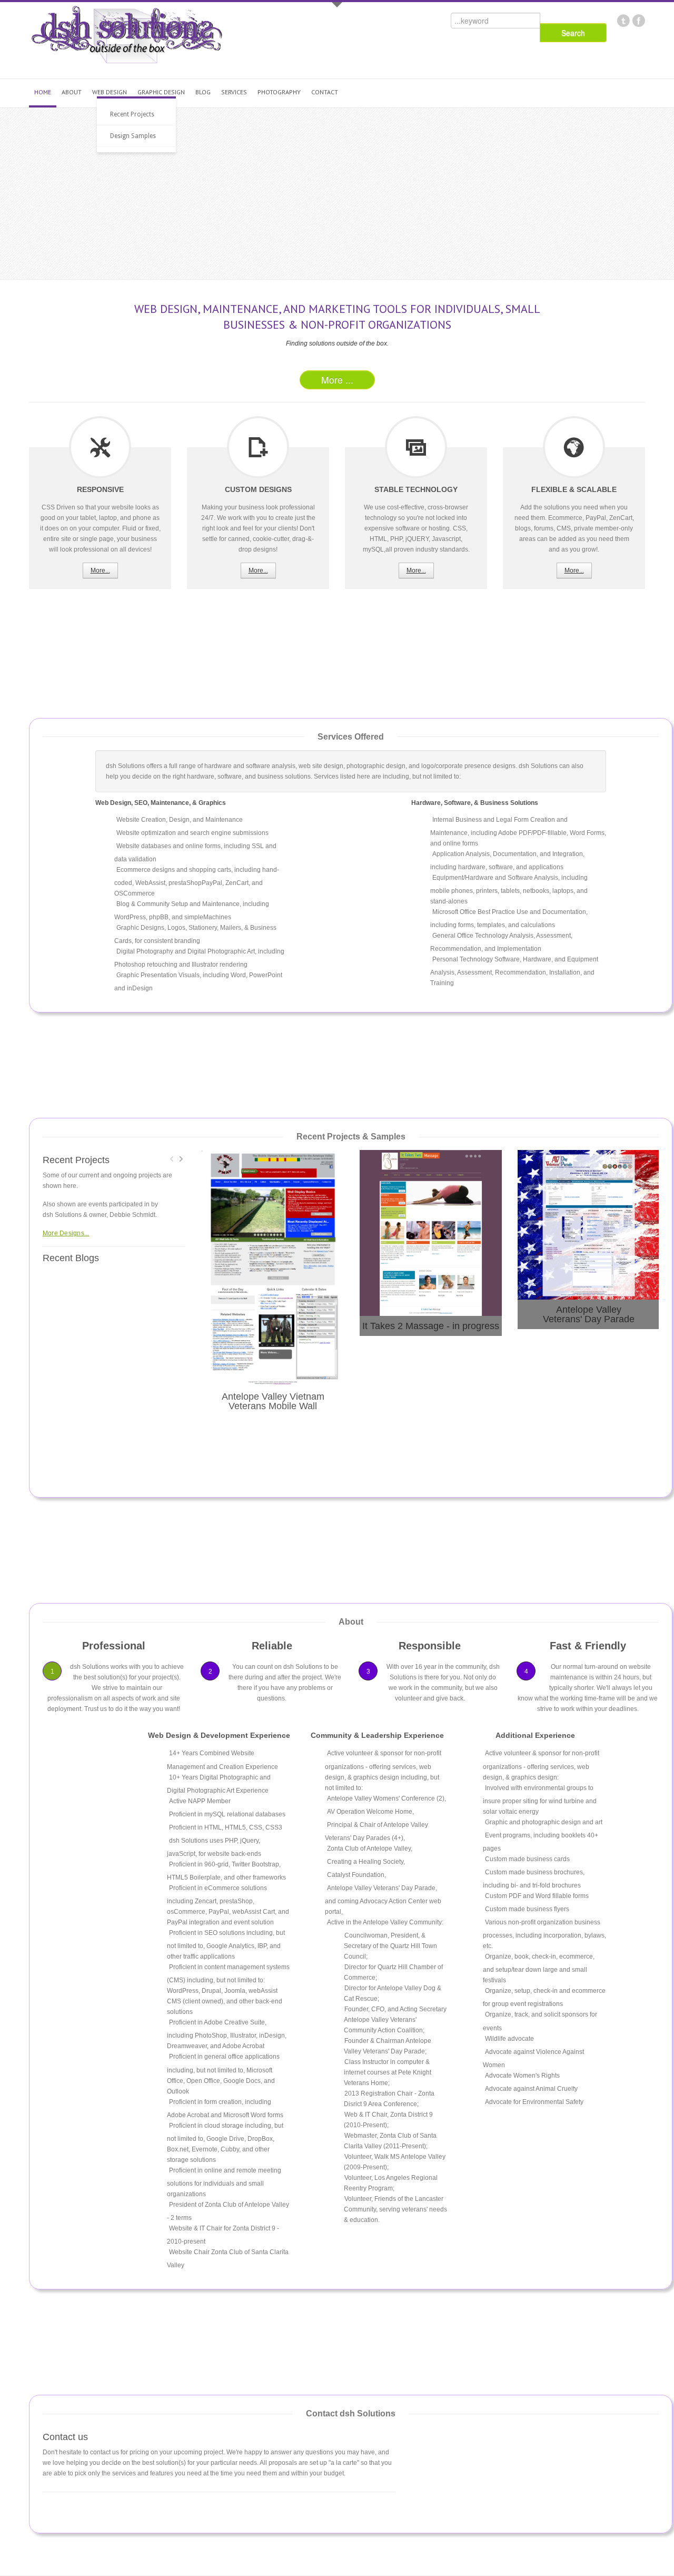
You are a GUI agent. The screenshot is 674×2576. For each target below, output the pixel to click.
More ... (337, 380)
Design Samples (133, 136)
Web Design (110, 92)
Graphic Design (161, 92)
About (72, 92)
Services (234, 92)
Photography (279, 92)
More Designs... (66, 1233)
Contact (325, 92)
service (100, 447)
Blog (203, 92)
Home (43, 92)
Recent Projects (132, 114)
